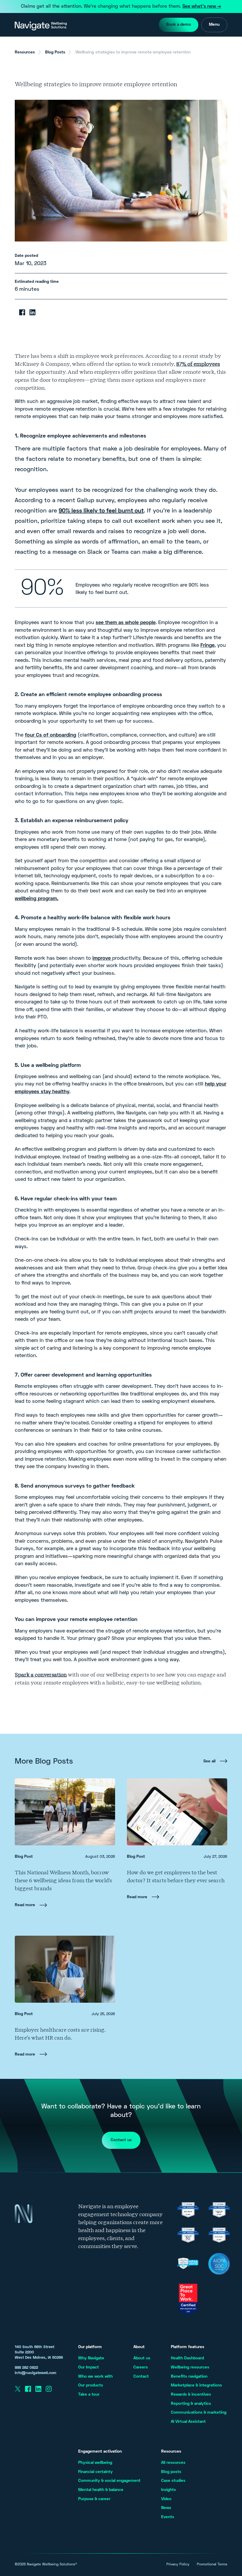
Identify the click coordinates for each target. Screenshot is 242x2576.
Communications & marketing (199, 2413)
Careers (141, 2367)
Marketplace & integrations (196, 2385)
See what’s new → (202, 6)
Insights (169, 2490)
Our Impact (89, 2367)
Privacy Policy (178, 2565)
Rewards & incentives (191, 2395)
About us (142, 2358)
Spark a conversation (41, 1675)
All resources (173, 2463)
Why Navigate (91, 2358)
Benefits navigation (189, 2377)
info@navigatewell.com (36, 2373)
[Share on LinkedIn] (32, 312)
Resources (25, 52)
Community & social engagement (109, 2481)
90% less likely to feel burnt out (101, 511)
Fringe (207, 646)
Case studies (173, 2481)
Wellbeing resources (190, 2367)
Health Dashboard (187, 2358)
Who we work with (95, 2377)
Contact (141, 2377)
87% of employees (198, 364)
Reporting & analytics (191, 2404)
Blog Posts (55, 52)
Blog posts (171, 2472)
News (166, 2508)
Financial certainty (95, 2472)
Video (166, 2499)
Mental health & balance (101, 2490)
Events (168, 2517)
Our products (91, 2385)
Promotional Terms (212, 2565)
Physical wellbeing (95, 2463)
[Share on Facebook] (22, 312)
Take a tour (89, 2395)
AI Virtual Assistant (188, 2422)
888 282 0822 (26, 2368)
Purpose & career (94, 2499)
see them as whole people (126, 623)
